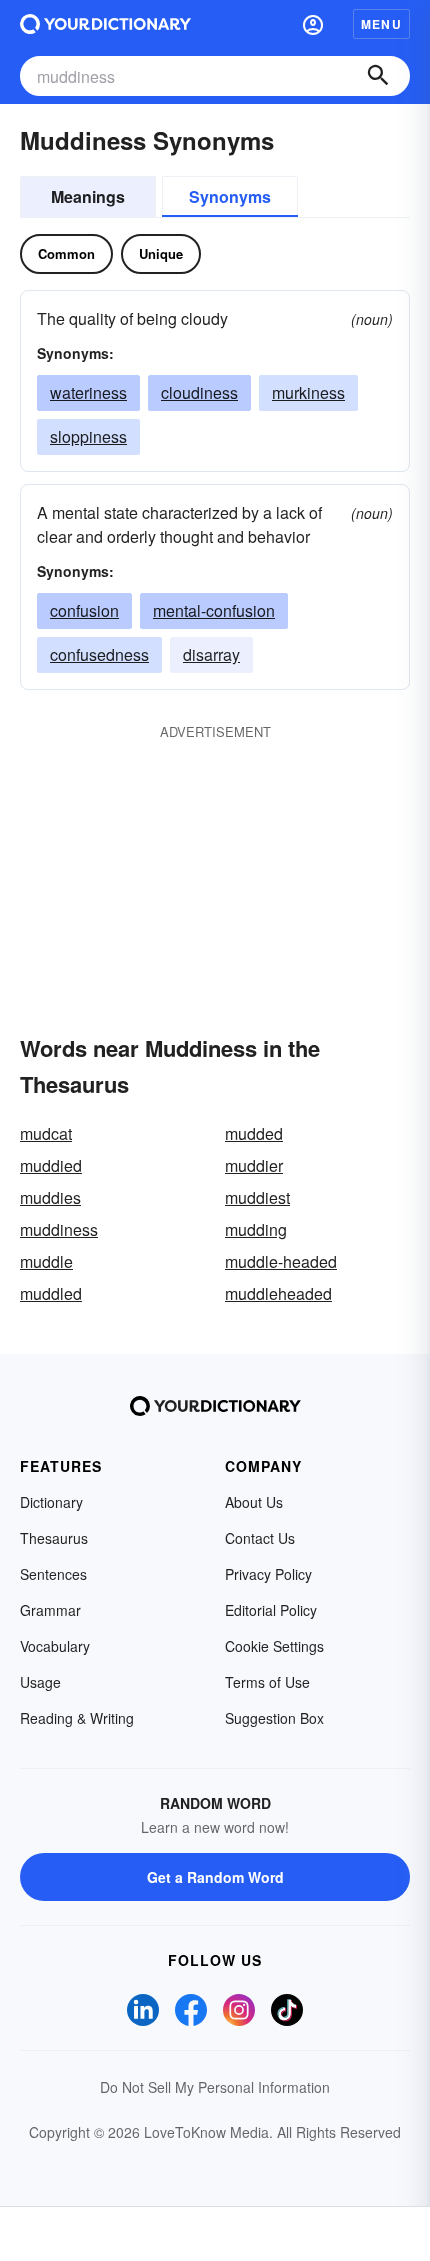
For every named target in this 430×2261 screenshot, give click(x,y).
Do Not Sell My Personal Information (215, 2087)
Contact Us (260, 1538)
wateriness (88, 392)
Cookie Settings (274, 1646)
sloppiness (88, 436)
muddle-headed (281, 1261)
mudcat (46, 1133)
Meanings (88, 196)
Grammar (50, 1610)
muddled (51, 1293)
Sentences (53, 1574)
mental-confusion (214, 610)
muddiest (257, 1197)
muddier (254, 1165)
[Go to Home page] (105, 24)
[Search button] (378, 76)
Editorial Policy (271, 1610)
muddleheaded (278, 1293)
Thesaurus (54, 1538)
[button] (313, 24)
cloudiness (199, 392)
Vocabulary (55, 1646)
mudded (254, 1133)
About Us (254, 1502)
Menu (381, 24)
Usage (40, 1682)
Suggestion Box (274, 1718)
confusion (84, 610)
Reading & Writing (77, 1718)
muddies (50, 1197)
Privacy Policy (268, 1574)
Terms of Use (267, 1682)
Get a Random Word (215, 1877)
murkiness (308, 392)
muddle (46, 1261)
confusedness (99, 654)
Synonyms (230, 196)
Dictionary (51, 1502)
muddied (51, 1165)
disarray (211, 654)
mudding (256, 1229)
